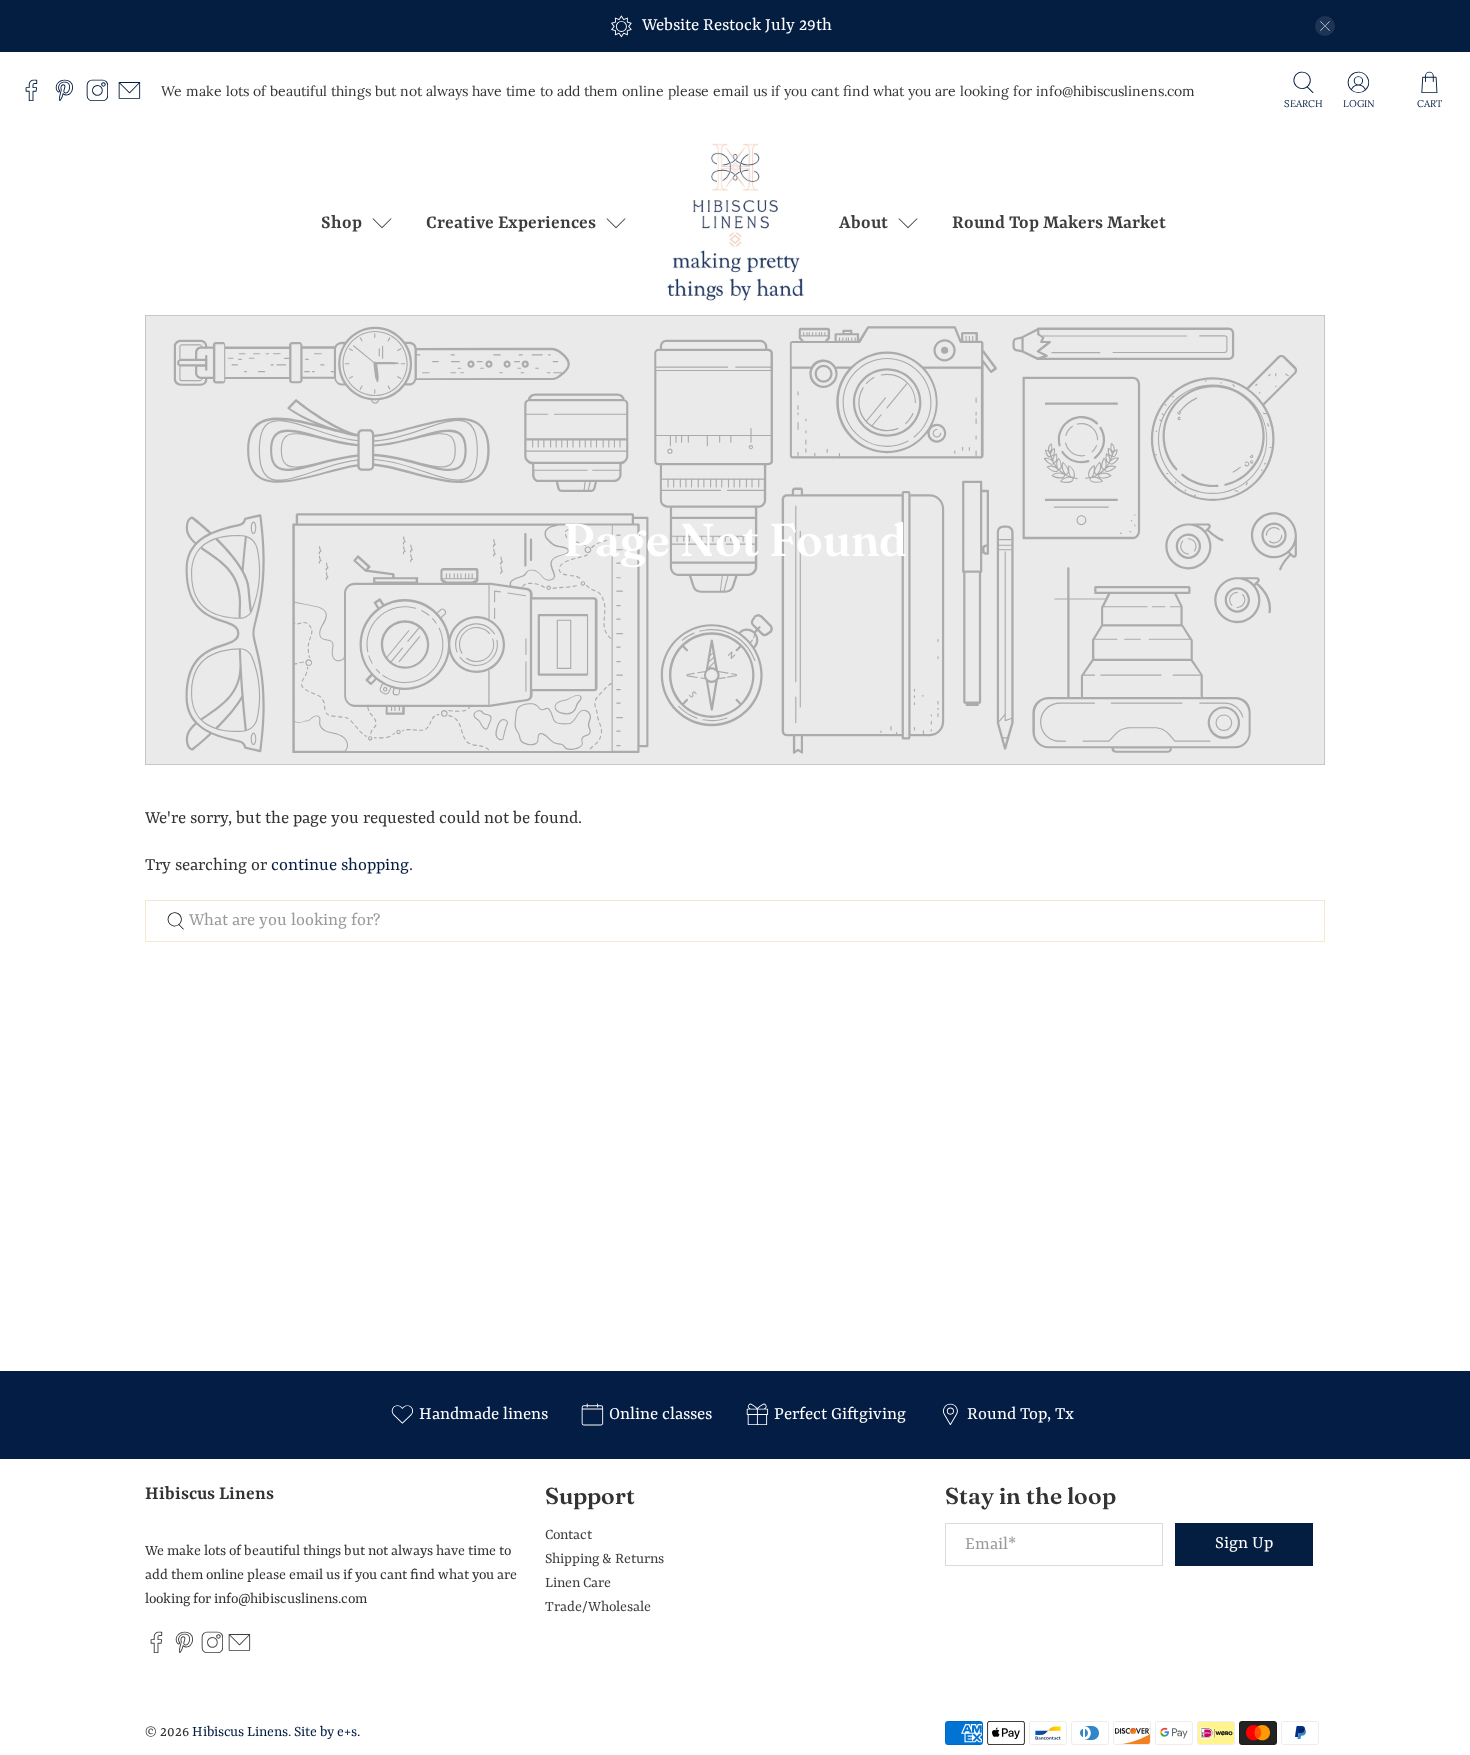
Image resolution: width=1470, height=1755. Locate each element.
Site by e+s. (327, 1732)
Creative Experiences (511, 223)
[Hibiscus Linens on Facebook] (36, 97)
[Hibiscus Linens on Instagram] (102, 97)
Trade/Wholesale (598, 1607)
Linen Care (578, 1583)
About (863, 223)
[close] (1325, 26)
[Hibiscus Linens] (735, 222)
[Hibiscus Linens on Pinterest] (69, 97)
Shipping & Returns (604, 1559)
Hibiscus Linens (240, 1732)
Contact (568, 1535)
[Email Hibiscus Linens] (134, 97)
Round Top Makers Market (1059, 223)
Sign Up (1244, 1543)
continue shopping (340, 865)
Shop (341, 223)
